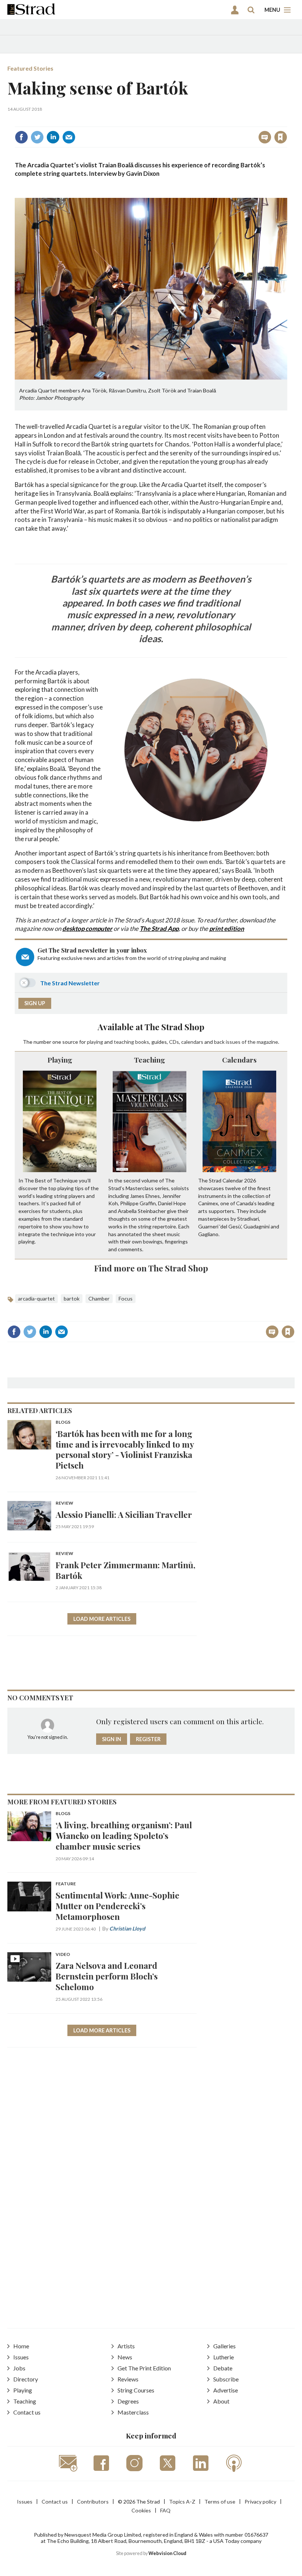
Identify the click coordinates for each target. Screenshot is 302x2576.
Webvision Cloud (167, 2553)
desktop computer (87, 928)
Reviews (128, 2379)
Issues (21, 2357)
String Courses (136, 2390)
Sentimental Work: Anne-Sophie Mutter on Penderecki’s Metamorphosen (117, 1906)
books (142, 1042)
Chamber (99, 1298)
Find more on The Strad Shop (151, 1268)
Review (64, 1503)
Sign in (188, 121)
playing (95, 1042)
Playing (60, 1060)
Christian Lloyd (127, 1929)
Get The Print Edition (144, 2368)
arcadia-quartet (36, 1298)
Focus (126, 1298)
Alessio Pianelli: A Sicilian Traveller (124, 1514)
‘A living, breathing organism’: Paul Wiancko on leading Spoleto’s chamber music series (124, 1835)
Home (21, 2346)
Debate (223, 2368)
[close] (286, 121)
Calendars (239, 1060)
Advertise (226, 2390)
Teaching (150, 1060)
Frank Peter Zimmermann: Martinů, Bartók (126, 1570)
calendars (192, 1042)
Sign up (35, 1003)
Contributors (93, 2502)
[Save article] (281, 137)
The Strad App (159, 928)
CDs (174, 1042)
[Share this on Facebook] (21, 137)
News (125, 2357)
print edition (227, 928)
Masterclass (133, 2412)
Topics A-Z (182, 2502)
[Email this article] (69, 137)
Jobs (19, 2368)
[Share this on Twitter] (37, 137)
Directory (26, 2379)
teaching (124, 1042)
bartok (72, 1298)
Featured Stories (30, 68)
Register (148, 1739)
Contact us (27, 2412)
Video (63, 1955)
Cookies (141, 2510)
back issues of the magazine (246, 1042)
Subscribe (226, 2379)
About (221, 2401)
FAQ (165, 2510)
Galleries (224, 2346)
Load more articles (102, 1619)
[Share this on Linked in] (53, 137)
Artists (126, 2346)
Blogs (63, 1422)
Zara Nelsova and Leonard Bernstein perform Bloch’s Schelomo (107, 1976)
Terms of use (220, 2502)
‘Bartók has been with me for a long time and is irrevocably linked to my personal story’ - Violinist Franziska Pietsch (125, 1449)
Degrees (128, 2401)
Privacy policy (260, 2502)
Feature (66, 1884)
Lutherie (224, 2357)
